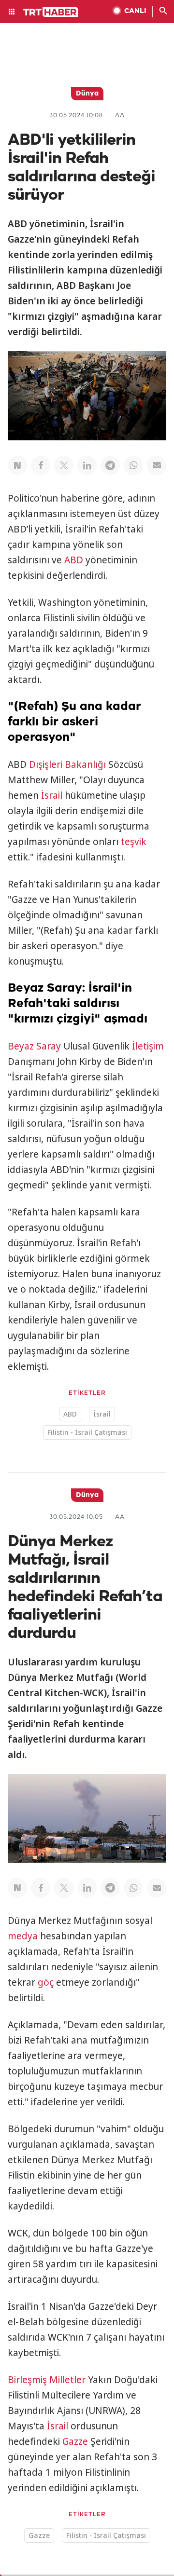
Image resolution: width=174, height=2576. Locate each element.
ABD (74, 560)
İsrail (52, 795)
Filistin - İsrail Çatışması (87, 1432)
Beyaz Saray (34, 1046)
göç (46, 1982)
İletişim (148, 1046)
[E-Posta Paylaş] (157, 465)
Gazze (75, 2441)
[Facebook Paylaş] (41, 465)
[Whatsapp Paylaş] (133, 465)
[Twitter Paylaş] (64, 465)
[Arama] (163, 12)
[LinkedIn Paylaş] (87, 465)
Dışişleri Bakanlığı (67, 764)
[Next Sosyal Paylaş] (17, 465)
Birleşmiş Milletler (47, 2380)
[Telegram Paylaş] (110, 465)
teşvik (134, 842)
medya (23, 1936)
